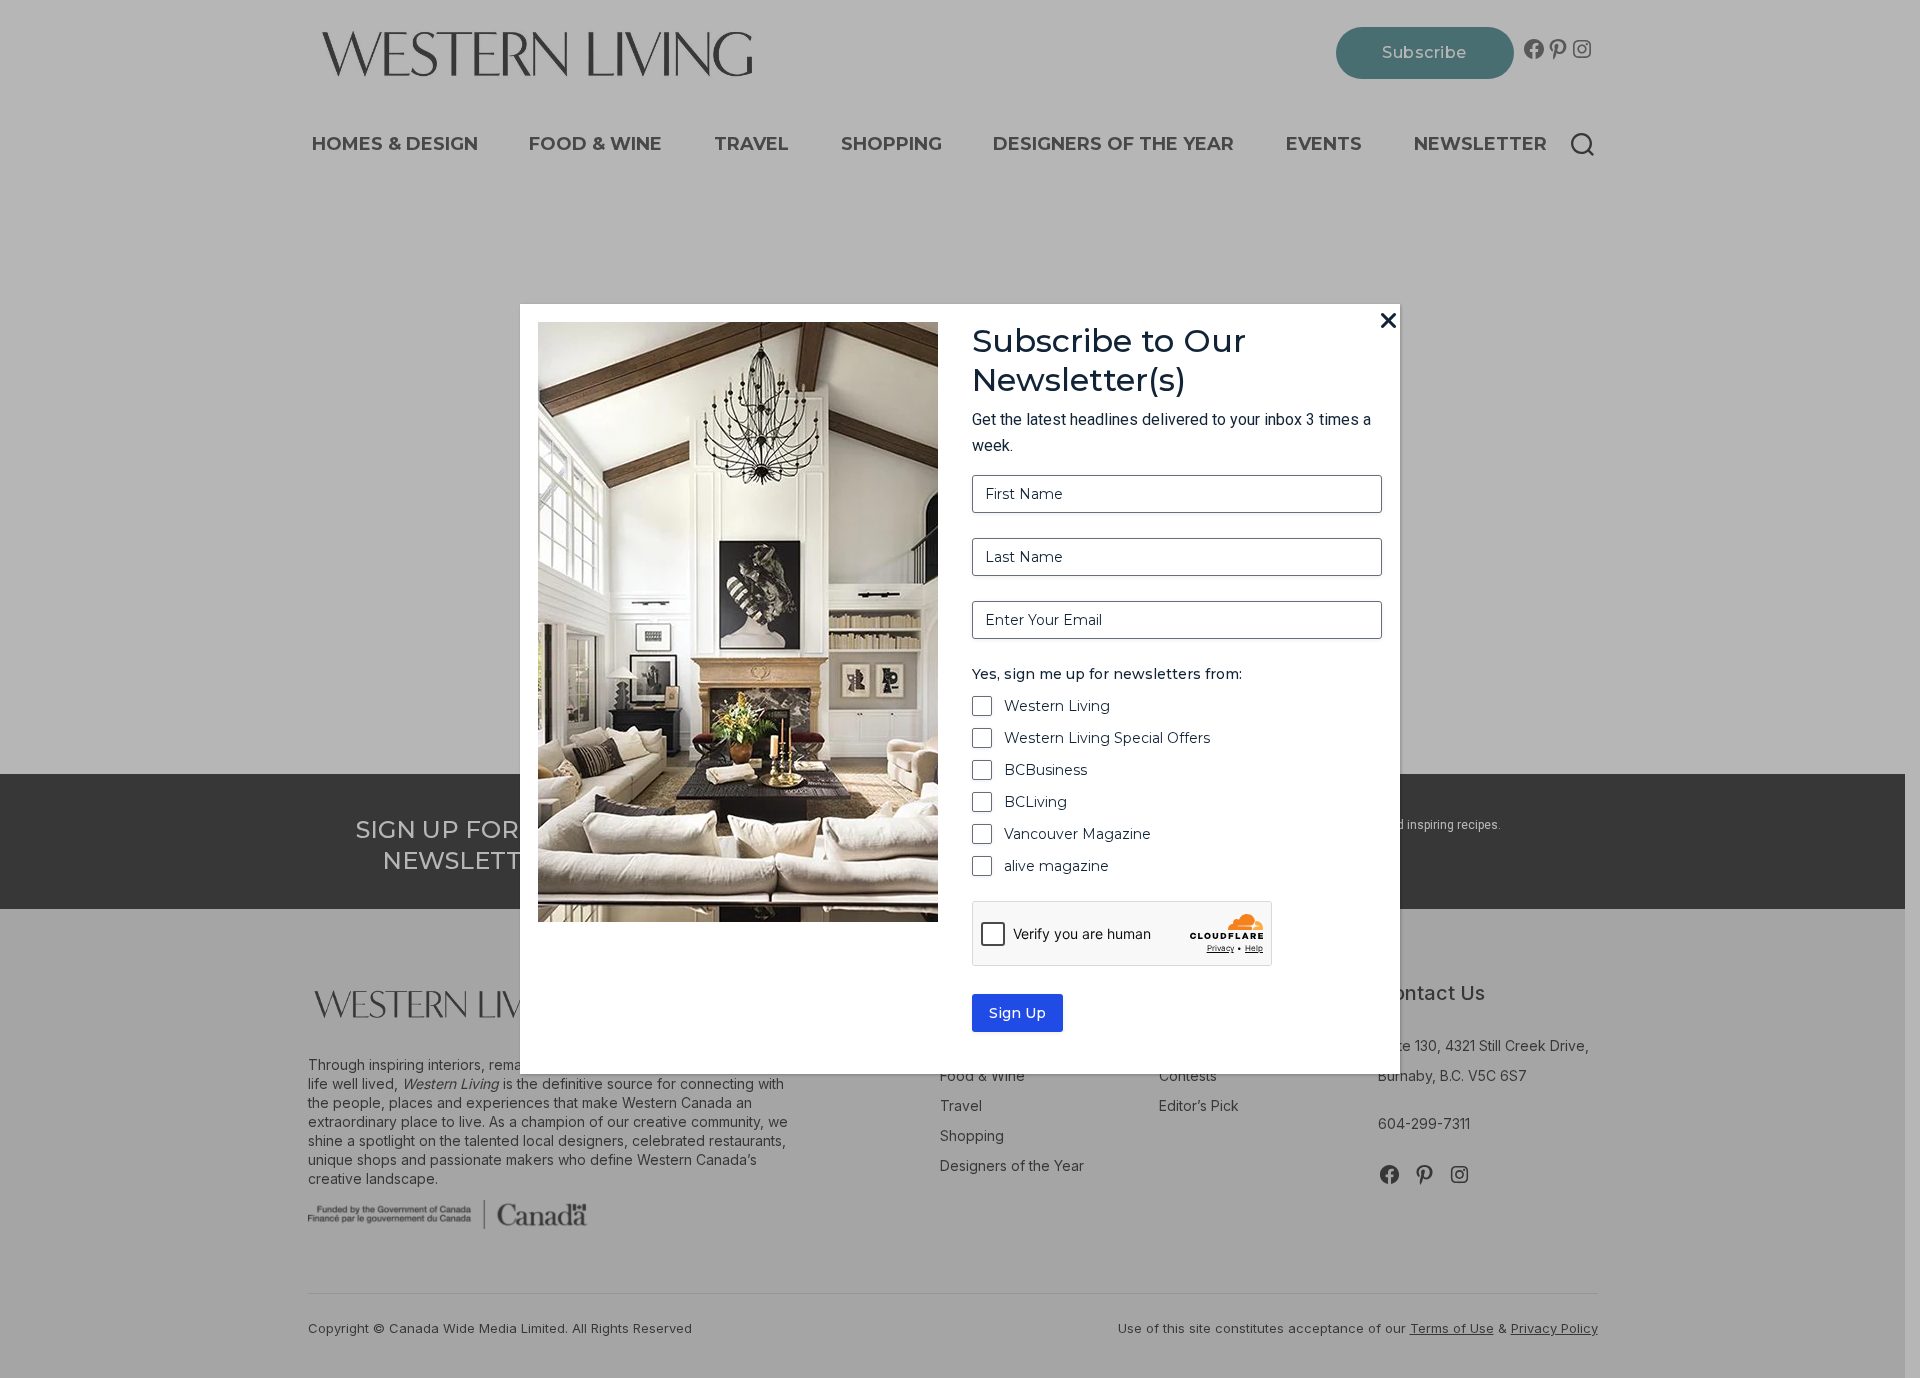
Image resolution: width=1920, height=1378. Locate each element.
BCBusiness (1045, 770)
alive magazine (1056, 866)
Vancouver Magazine (1077, 834)
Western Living (1057, 706)
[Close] (1388, 322)
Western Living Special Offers (1107, 738)
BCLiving (1035, 802)
